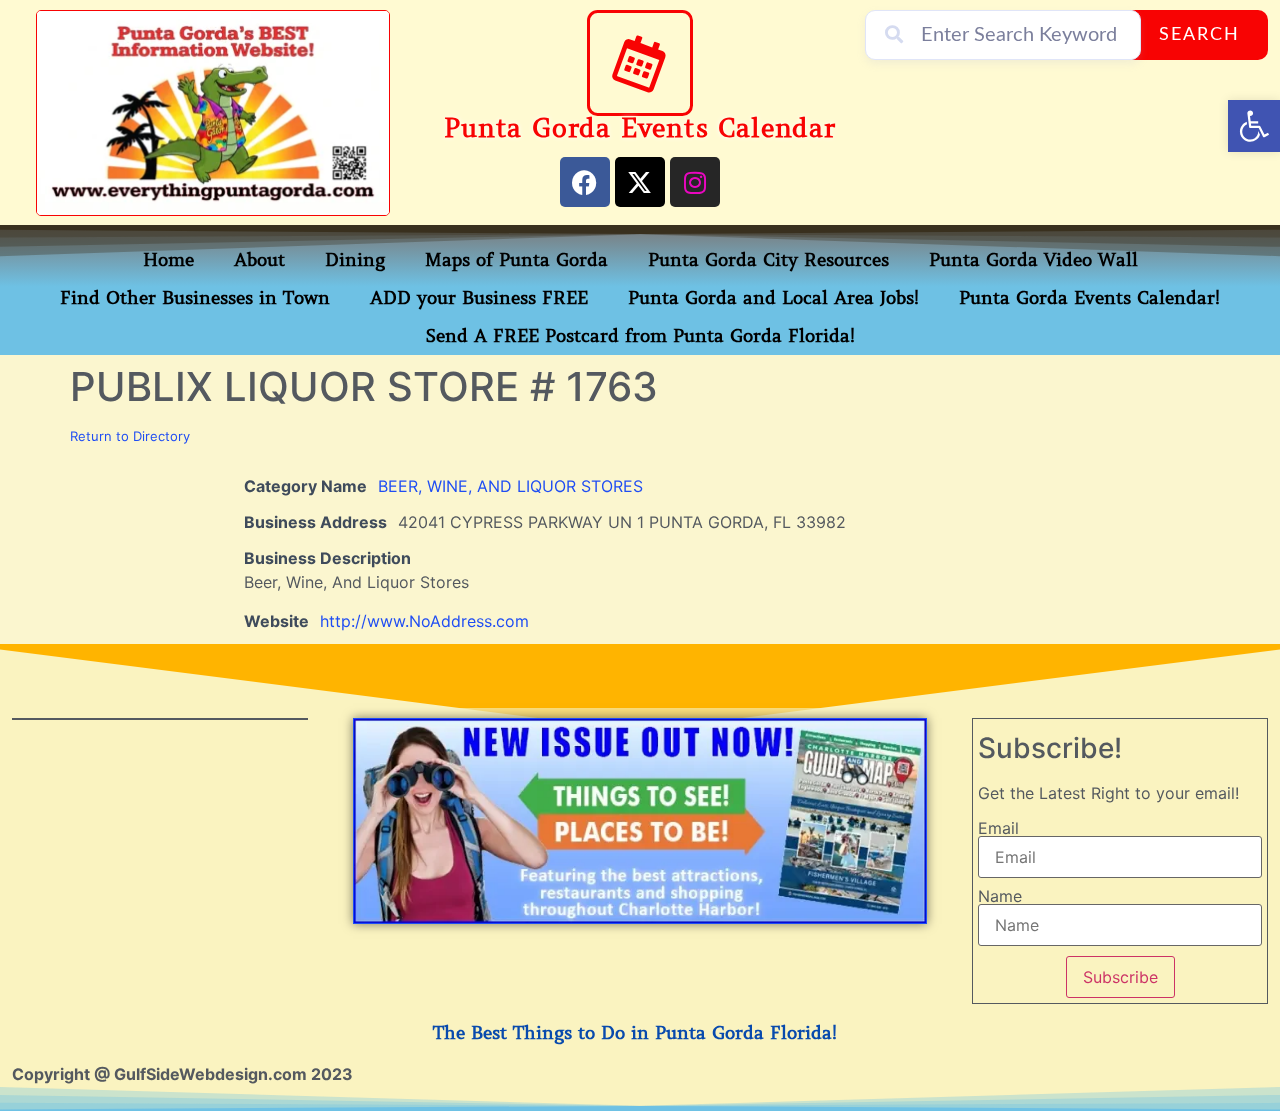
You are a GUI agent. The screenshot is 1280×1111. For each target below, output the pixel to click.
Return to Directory (130, 436)
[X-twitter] (640, 182)
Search (1199, 35)
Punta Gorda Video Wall (1033, 260)
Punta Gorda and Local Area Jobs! (773, 298)
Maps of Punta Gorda (516, 260)
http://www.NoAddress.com (424, 621)
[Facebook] (585, 182)
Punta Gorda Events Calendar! (1089, 298)
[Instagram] (695, 182)
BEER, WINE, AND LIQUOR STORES (510, 486)
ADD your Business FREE (479, 298)
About (259, 260)
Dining (355, 260)
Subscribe (1120, 977)
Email (998, 828)
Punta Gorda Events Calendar (640, 128)
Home (168, 260)
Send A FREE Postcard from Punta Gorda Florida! (640, 336)
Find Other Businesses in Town (195, 298)
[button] (1254, 126)
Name (1000, 896)
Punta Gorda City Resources (768, 260)
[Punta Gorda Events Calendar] (640, 63)
